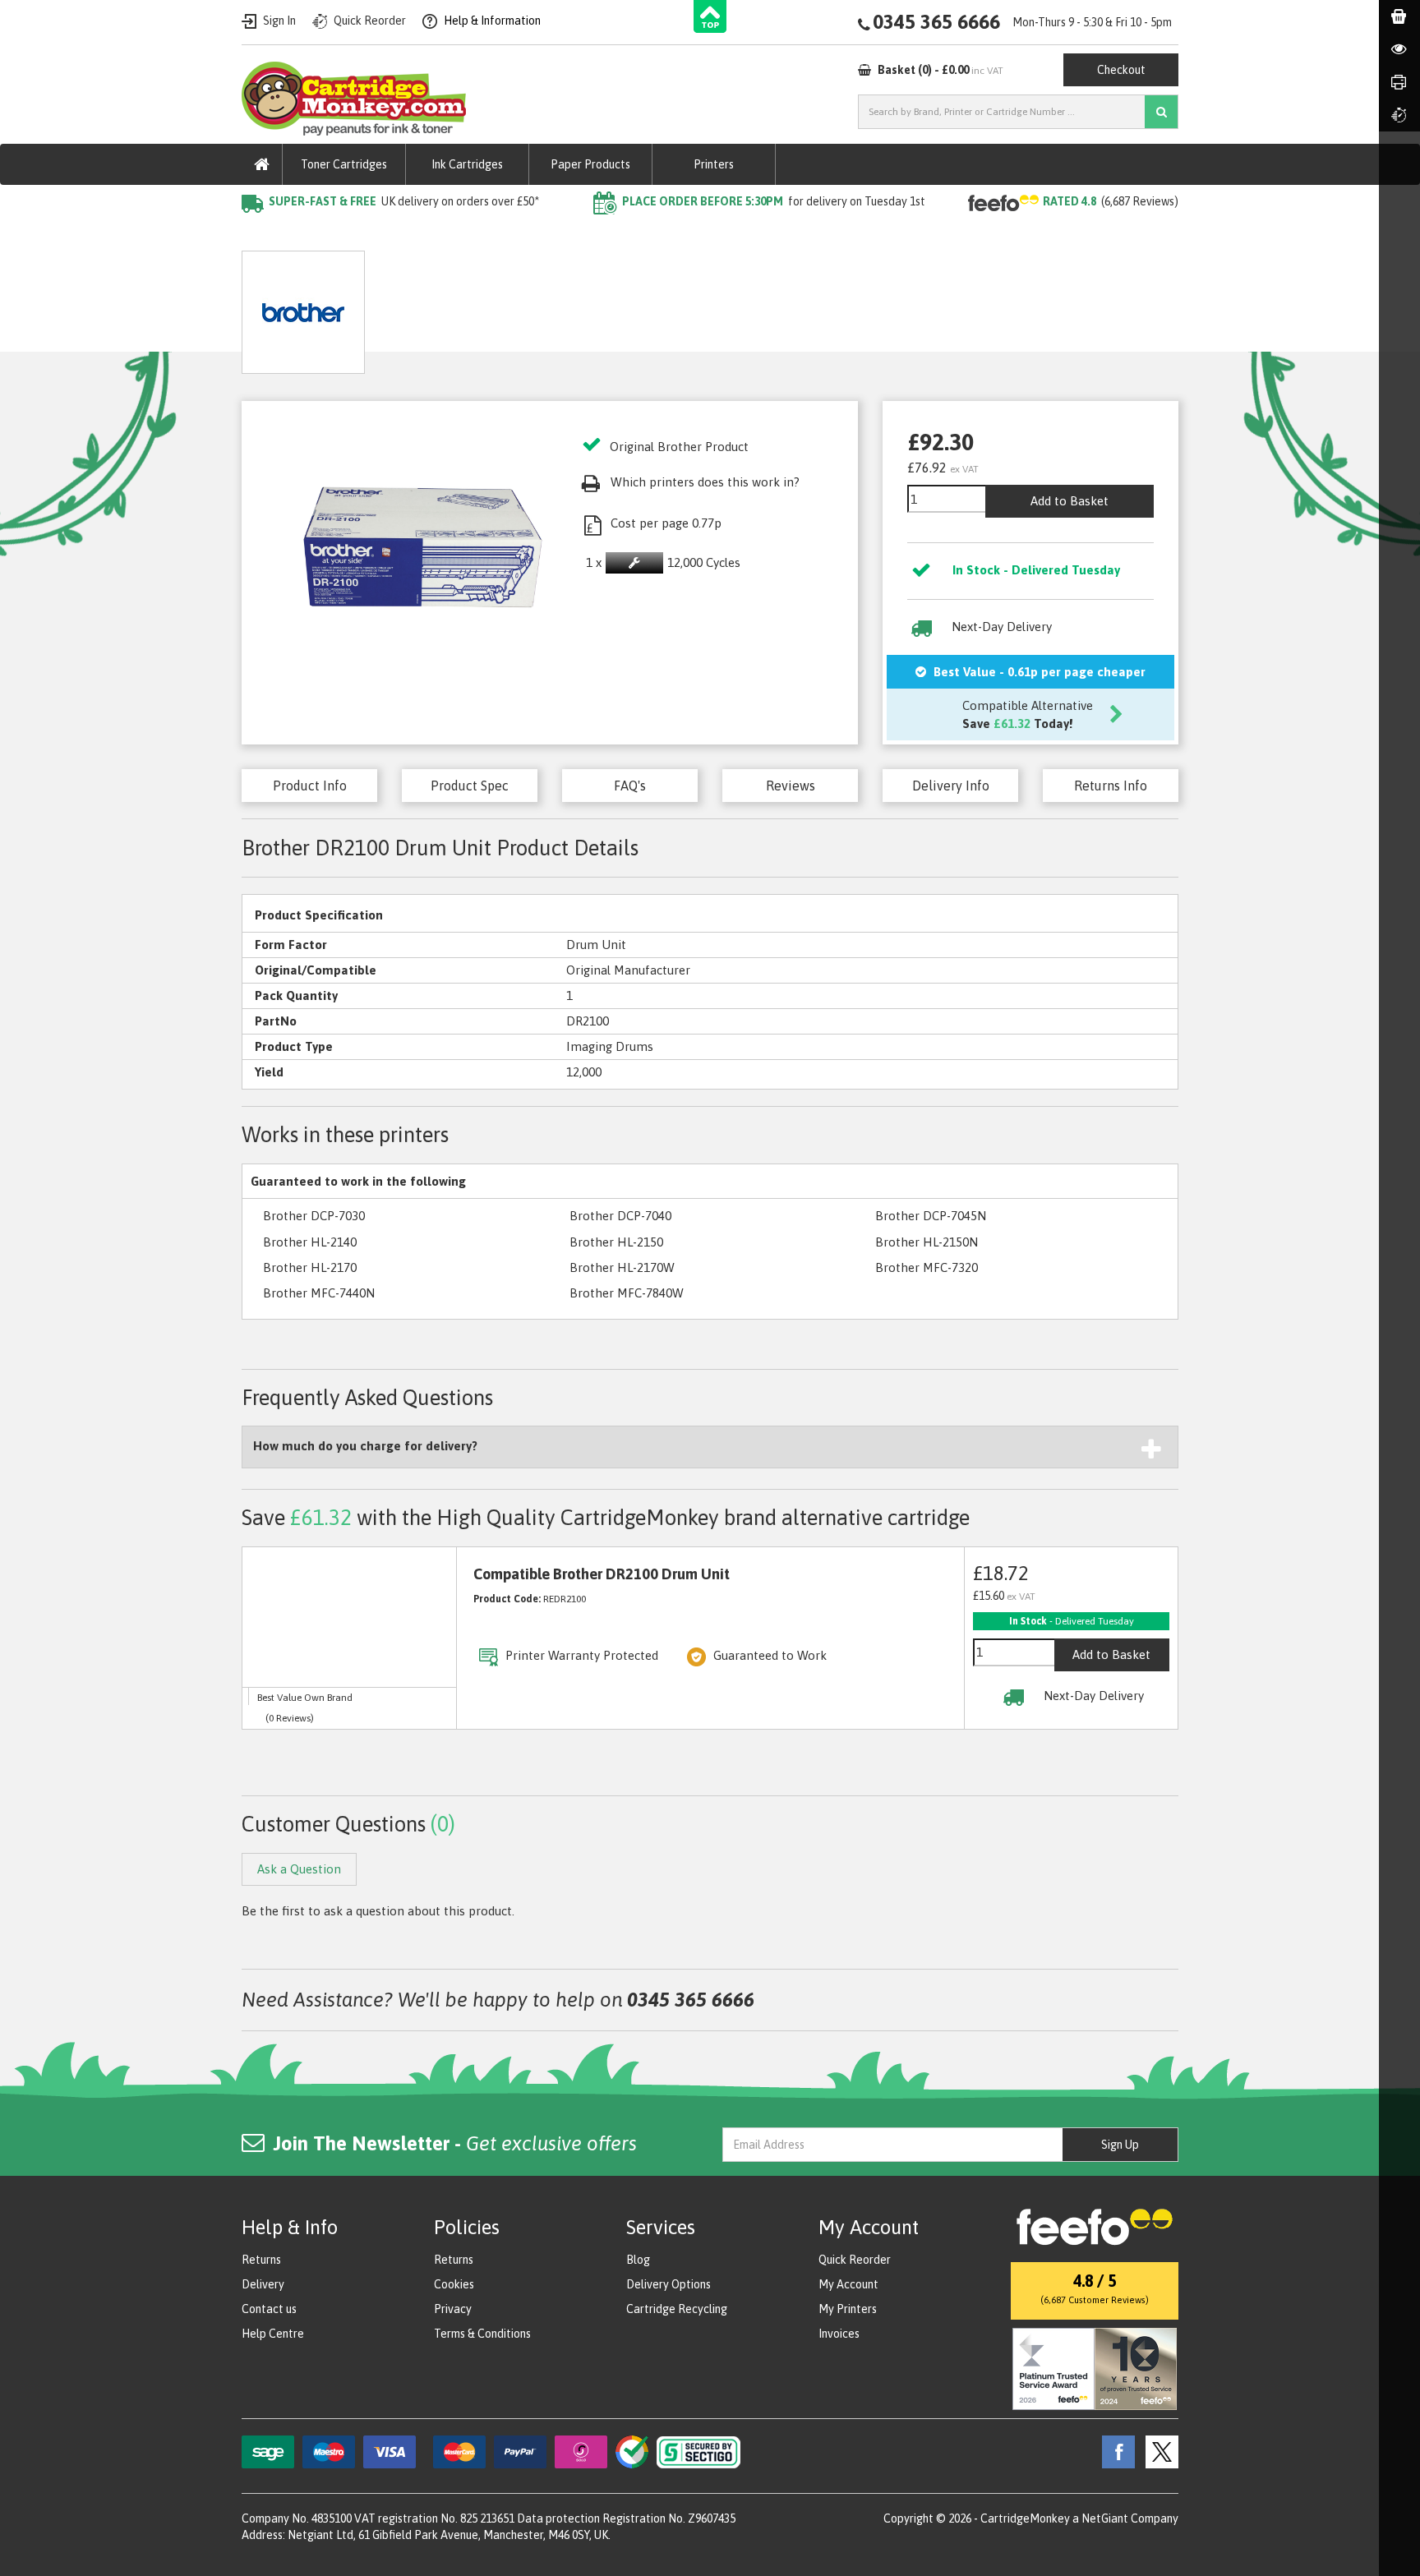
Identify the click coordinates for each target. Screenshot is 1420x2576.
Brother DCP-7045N (931, 1216)
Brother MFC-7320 (927, 1267)
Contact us (269, 2309)
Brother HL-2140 (310, 1242)
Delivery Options (669, 2284)
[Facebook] (1114, 2451)
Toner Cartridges (344, 164)
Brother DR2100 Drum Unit (554, 235)
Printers (714, 164)
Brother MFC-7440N (319, 1293)
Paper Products (590, 164)
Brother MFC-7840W (627, 1293)
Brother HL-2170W (622, 1267)
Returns (261, 2260)
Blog (638, 2260)
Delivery (263, 2284)
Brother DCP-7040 (620, 1216)
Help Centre (273, 2334)
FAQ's (630, 786)
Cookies (454, 2284)
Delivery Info (951, 786)
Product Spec (470, 786)
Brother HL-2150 (616, 1242)
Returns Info (1111, 786)
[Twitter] (1158, 2451)
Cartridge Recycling (677, 2309)
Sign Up (1120, 2145)
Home (259, 235)
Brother (435, 235)
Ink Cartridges (467, 164)
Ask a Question (576, 306)
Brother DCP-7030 (314, 1216)
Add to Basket (1070, 501)
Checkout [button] (1121, 70)
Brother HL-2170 (310, 1267)
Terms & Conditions (482, 2334)
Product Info (310, 786)
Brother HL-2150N (927, 1242)
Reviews (791, 786)
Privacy (453, 2309)
